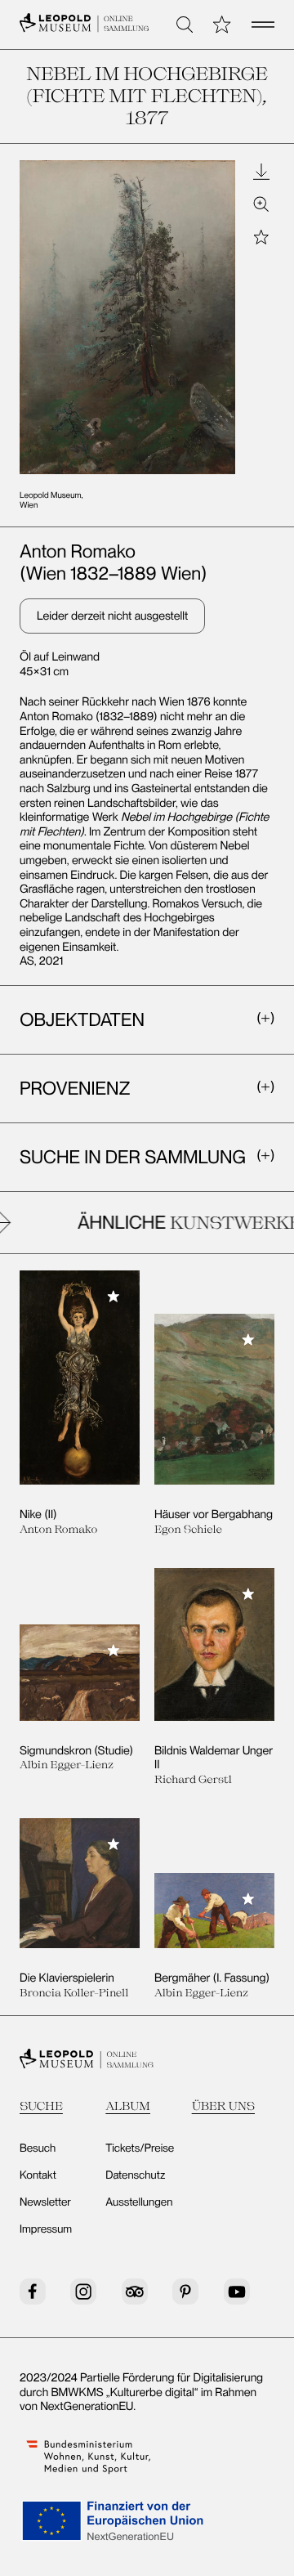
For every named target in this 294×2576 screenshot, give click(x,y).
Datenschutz (135, 2175)
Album (128, 2106)
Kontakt (38, 2175)
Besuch (38, 2148)
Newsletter (45, 2202)
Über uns (223, 2106)
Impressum (46, 2229)
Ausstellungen (139, 2202)
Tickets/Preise (140, 2148)
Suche (41, 2106)
